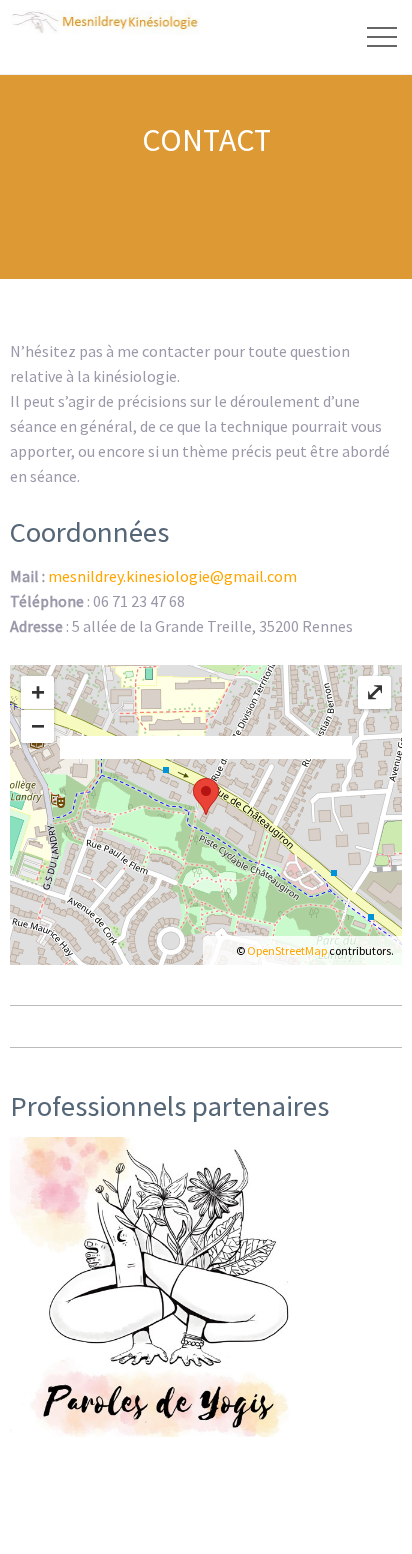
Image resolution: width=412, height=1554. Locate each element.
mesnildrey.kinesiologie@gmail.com (172, 576)
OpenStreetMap (287, 950)
